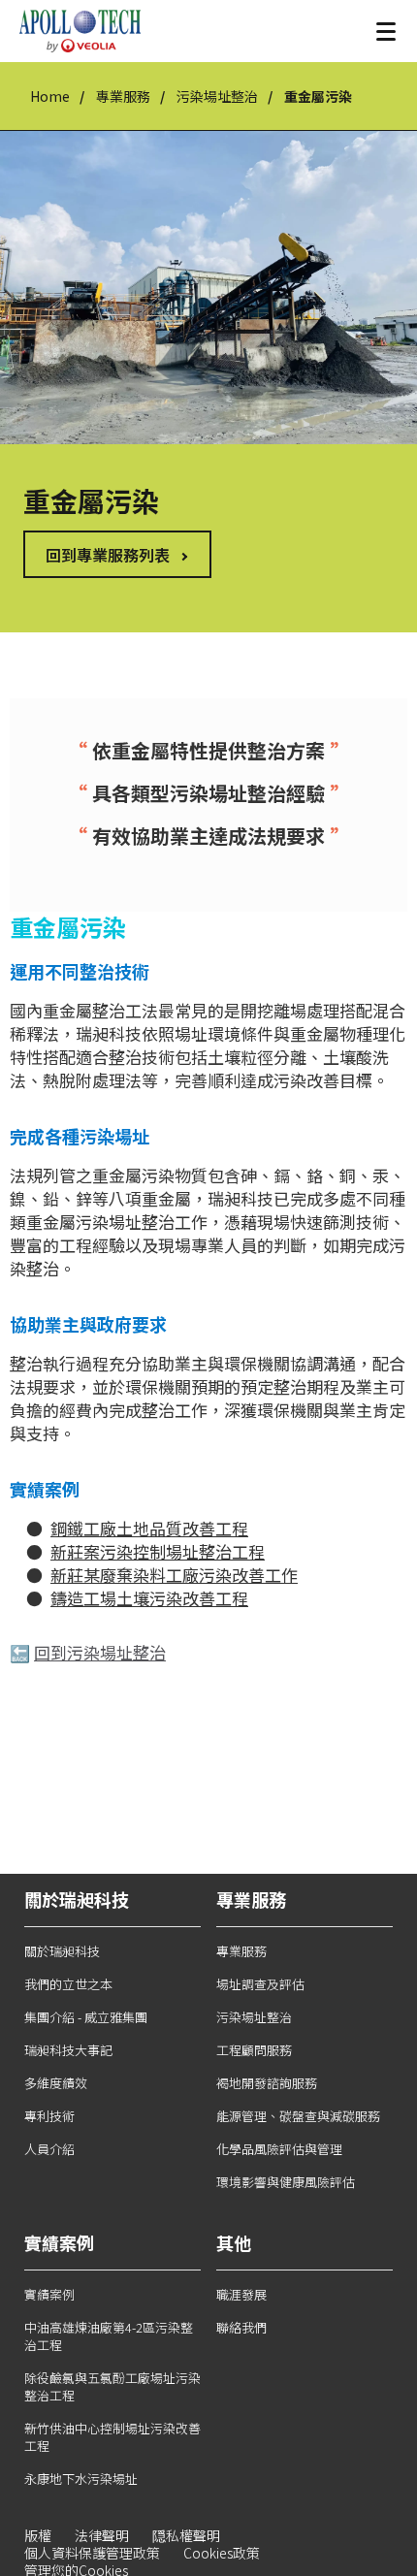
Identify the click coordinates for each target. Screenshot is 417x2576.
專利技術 (49, 2116)
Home (50, 96)
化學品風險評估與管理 (279, 2149)
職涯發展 (241, 2294)
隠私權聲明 (186, 2535)
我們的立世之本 (68, 1984)
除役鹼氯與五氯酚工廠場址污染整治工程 (112, 2386)
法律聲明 (102, 2535)
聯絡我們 (241, 2327)
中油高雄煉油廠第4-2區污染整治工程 (109, 2336)
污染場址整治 (217, 96)
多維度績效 (56, 2083)
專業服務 (123, 96)
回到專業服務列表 (108, 555)
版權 (38, 2535)
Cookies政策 (222, 2553)
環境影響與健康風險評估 (286, 2182)
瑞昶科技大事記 (68, 2050)
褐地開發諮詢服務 (267, 2083)
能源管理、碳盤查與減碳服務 (298, 2116)
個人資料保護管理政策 (92, 2553)
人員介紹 (49, 2149)
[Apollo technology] (80, 31)
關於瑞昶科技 (62, 1951)
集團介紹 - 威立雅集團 (86, 2017)
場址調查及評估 (260, 1984)
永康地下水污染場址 (81, 2479)
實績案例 (49, 2294)
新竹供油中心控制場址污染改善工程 (112, 2437)
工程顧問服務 (254, 2050)
